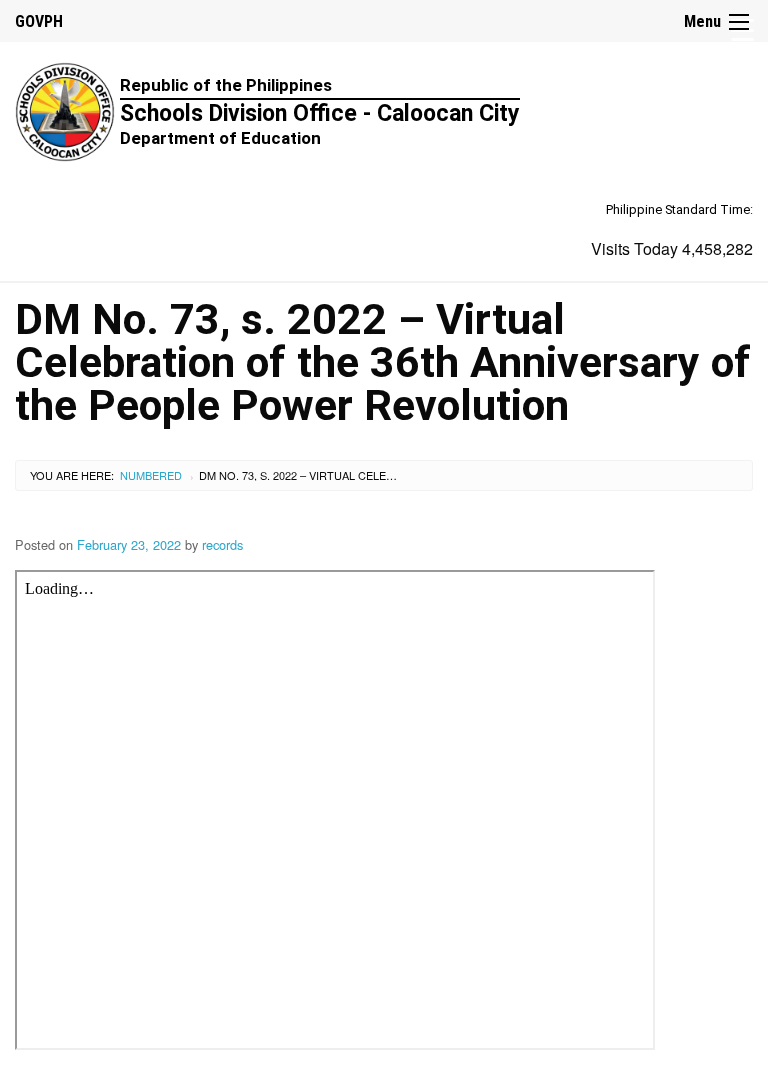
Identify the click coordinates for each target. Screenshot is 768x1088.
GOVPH (39, 21)
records (222, 544)
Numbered (151, 475)
